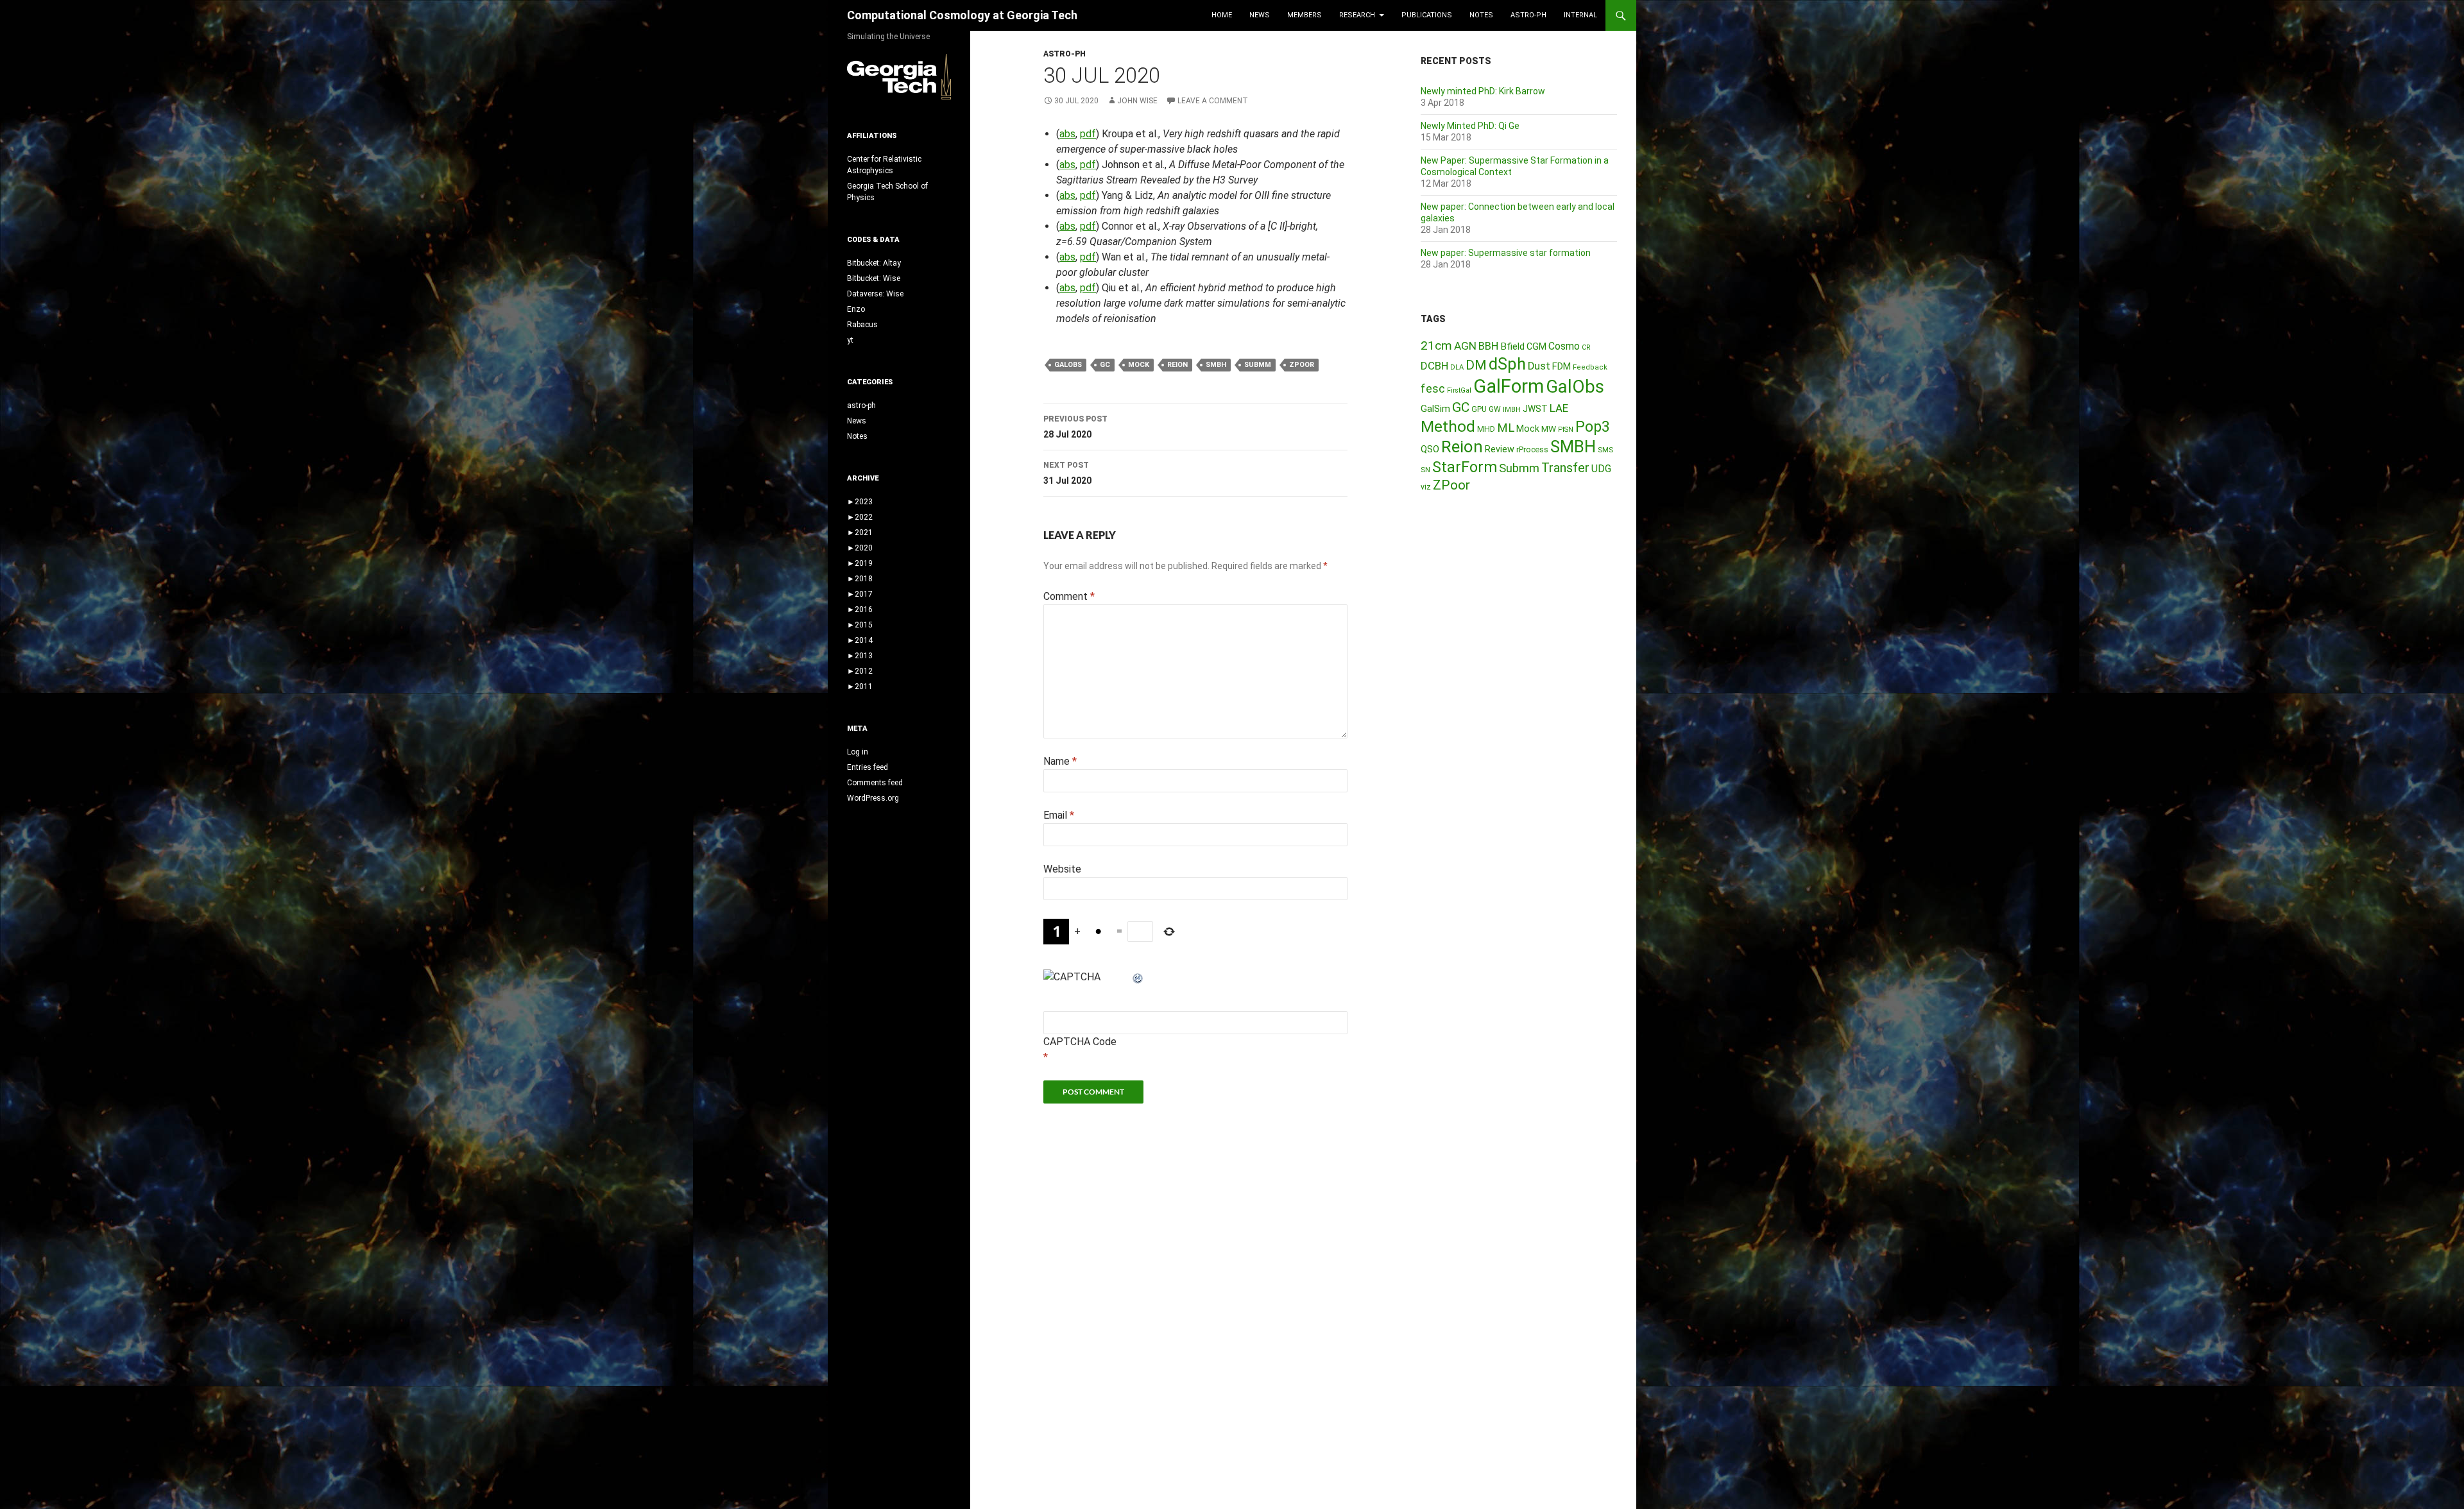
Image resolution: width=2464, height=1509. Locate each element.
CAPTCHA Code (1080, 1042)
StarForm (1465, 467)
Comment (1069, 596)
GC (1105, 365)
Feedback (1590, 367)
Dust (1539, 366)
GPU (1479, 409)
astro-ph (1528, 15)
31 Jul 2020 (1067, 473)
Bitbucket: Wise (874, 278)
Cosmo (1564, 346)
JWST (1535, 409)
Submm (1258, 365)
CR (1586, 347)
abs (1067, 134)
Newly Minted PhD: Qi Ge (1470, 126)
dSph (1507, 364)
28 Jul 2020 (1075, 427)
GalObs (1068, 365)
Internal (1580, 15)
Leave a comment (1213, 101)
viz (1426, 487)
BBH (1488, 346)
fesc (1433, 388)
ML (1506, 428)
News (1260, 15)
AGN (1465, 346)
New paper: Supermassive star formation (1506, 253)
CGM (1536, 347)
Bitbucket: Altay (874, 263)
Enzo (856, 309)
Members (1305, 15)
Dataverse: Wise (875, 294)
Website (1062, 869)
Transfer (1565, 468)
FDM (1561, 366)
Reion (1177, 365)
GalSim (1435, 409)
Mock (1139, 365)
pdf (1088, 134)
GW (1495, 409)
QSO (1430, 449)
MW (1549, 429)
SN (1425, 470)
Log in (858, 752)
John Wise (1137, 101)
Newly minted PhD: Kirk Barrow (1483, 91)
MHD (1486, 429)
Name (1060, 761)
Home (1222, 15)
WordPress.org (873, 798)
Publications (1427, 15)
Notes (1481, 15)
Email (1059, 815)
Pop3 (1593, 427)
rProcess (1532, 449)
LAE (1559, 408)
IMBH (1512, 410)
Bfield (1512, 346)
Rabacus (862, 325)
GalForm (1509, 386)
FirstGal (1459, 390)
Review (1500, 449)
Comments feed (875, 783)
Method (1448, 426)
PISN (1566, 430)
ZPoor (1302, 365)
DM (1476, 365)
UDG (1601, 469)
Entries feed (868, 767)
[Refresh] (1138, 977)
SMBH (1216, 365)
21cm (1436, 345)
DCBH (1434, 366)
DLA (1457, 367)
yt (850, 340)
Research (1357, 15)
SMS (1605, 450)
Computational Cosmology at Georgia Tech (962, 15)
